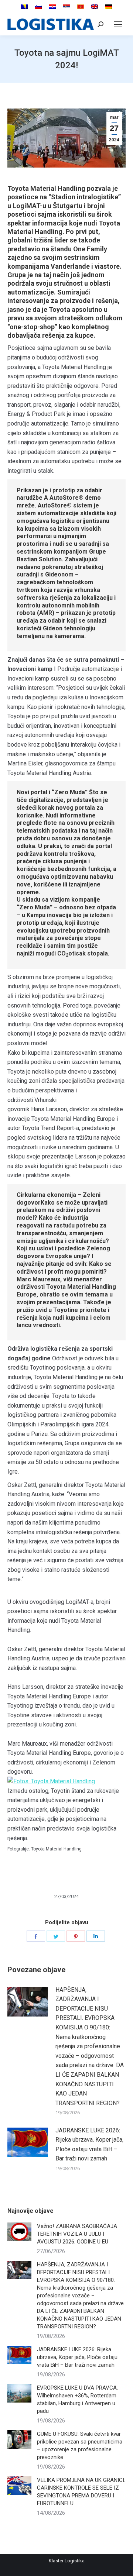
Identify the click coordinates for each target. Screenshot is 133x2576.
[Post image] (28, 2002)
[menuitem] (24, 7)
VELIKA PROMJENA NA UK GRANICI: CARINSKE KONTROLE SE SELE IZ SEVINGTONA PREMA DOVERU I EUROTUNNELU (81, 2492)
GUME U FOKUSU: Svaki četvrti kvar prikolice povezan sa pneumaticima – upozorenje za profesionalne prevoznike (80, 2446)
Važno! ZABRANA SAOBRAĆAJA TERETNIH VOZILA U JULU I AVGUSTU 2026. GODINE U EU (77, 2234)
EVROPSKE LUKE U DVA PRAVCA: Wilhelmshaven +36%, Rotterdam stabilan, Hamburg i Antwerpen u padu (77, 2399)
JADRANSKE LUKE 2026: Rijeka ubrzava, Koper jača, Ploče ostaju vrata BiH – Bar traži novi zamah (89, 2145)
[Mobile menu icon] (118, 24)
